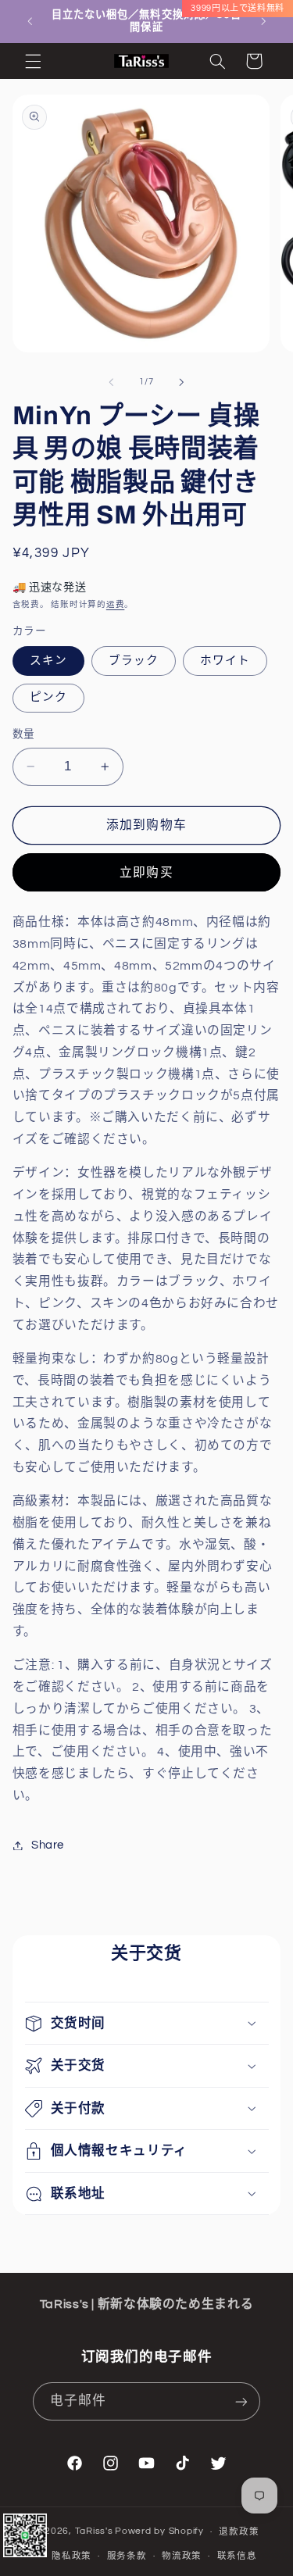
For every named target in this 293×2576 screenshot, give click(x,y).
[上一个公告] (30, 21)
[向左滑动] (111, 382)
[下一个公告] (263, 21)
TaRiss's (94, 2532)
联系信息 (237, 2556)
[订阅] (241, 2401)
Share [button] (48, 1845)
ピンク (48, 697)
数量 (24, 734)
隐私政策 (71, 2556)
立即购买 (146, 873)
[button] (33, 61)
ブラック (134, 661)
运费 (115, 604)
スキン (48, 661)
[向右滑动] (182, 382)
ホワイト (225, 661)
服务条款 (127, 2556)
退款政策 (239, 2532)
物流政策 (182, 2556)
